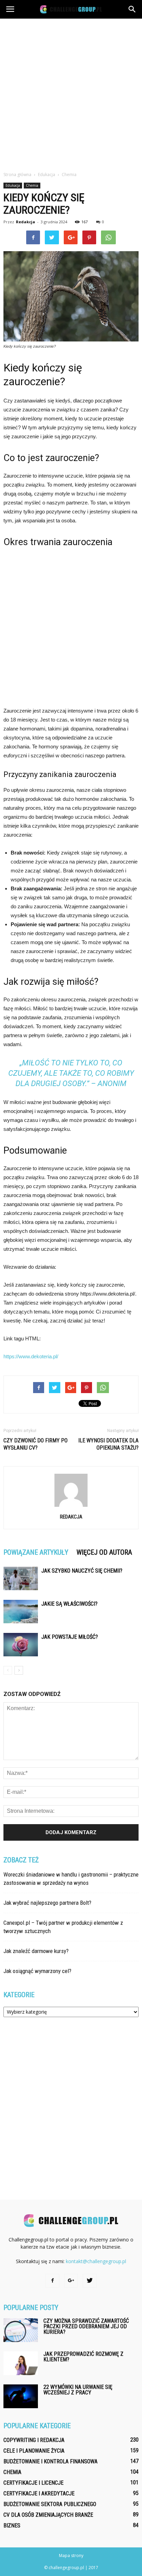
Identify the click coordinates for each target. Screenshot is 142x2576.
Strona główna (17, 175)
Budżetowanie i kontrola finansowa (50, 2461)
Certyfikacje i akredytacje (39, 2493)
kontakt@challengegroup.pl (96, 2261)
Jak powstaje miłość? (70, 1637)
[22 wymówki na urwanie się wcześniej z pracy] (21, 2396)
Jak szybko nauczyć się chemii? (82, 1571)
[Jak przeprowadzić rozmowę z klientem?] (21, 2363)
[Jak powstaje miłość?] (21, 1645)
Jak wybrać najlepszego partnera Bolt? (47, 1903)
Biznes (12, 2526)
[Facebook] (52, 2281)
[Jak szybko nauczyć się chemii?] (21, 1579)
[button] (132, 9)
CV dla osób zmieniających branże (48, 2515)
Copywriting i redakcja (34, 2440)
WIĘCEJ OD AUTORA (104, 1552)
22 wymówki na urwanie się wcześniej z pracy (78, 2390)
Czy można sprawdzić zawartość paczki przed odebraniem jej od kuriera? (86, 2326)
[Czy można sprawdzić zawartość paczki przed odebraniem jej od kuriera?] (21, 2330)
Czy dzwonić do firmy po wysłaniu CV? (35, 1444)
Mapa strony (71, 2555)
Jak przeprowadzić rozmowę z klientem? (83, 2357)
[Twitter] (90, 2281)
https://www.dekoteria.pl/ (31, 1356)
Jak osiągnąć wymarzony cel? (37, 1971)
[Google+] (71, 2281)
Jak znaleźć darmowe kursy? (36, 1951)
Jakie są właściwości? (69, 1604)
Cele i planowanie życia (34, 2451)
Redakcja (26, 222)
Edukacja (13, 185)
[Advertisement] (71, 93)
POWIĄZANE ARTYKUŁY (36, 1552)
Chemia (32, 185)
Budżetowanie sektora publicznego (50, 2504)
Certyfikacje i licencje (33, 2483)
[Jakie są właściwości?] (21, 1612)
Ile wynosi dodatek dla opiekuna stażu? (108, 1444)
